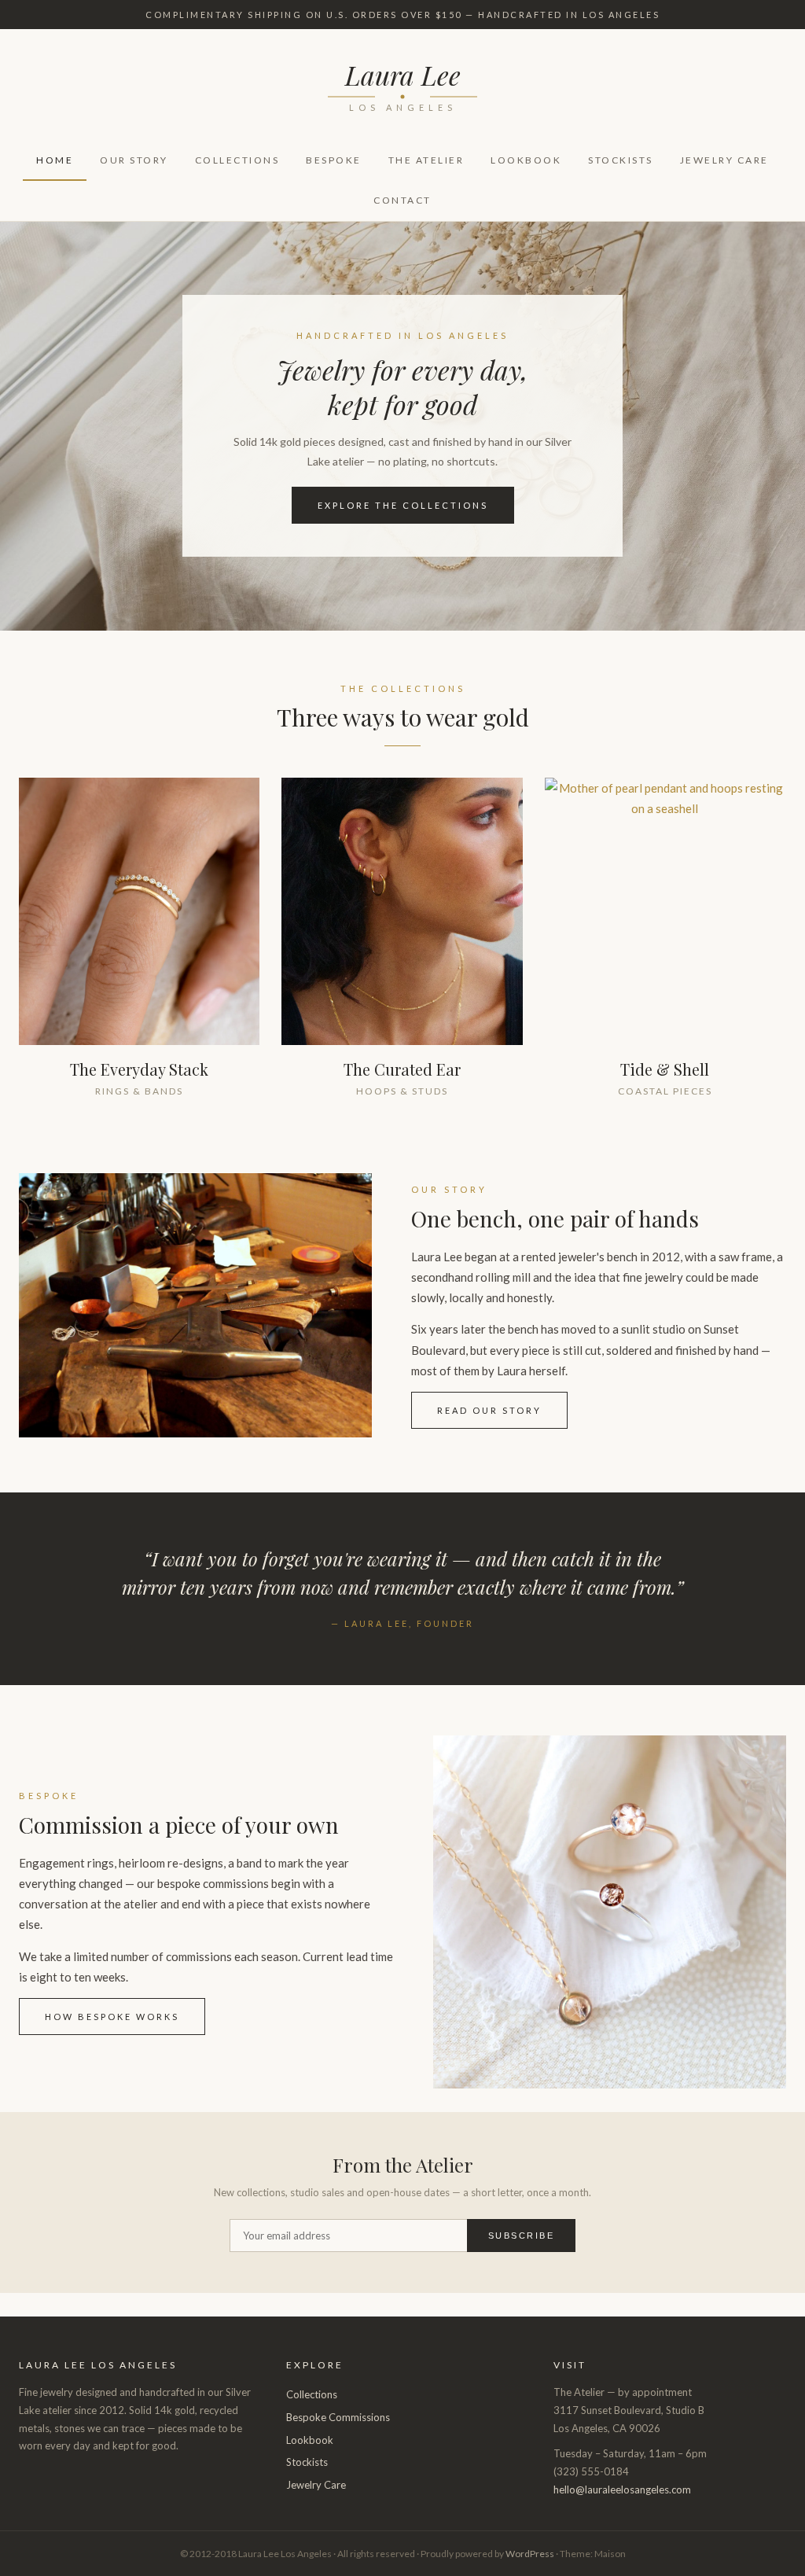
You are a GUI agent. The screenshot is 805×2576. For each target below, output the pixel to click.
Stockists (621, 160)
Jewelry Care (724, 160)
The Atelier (426, 160)
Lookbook (526, 160)
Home (55, 160)
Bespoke (334, 160)
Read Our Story (489, 1410)
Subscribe (522, 2236)
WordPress (530, 2554)
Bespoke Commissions (338, 2417)
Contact (402, 200)
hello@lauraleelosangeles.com (622, 2490)
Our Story (134, 160)
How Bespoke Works (112, 2017)
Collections (237, 160)
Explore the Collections (403, 505)
